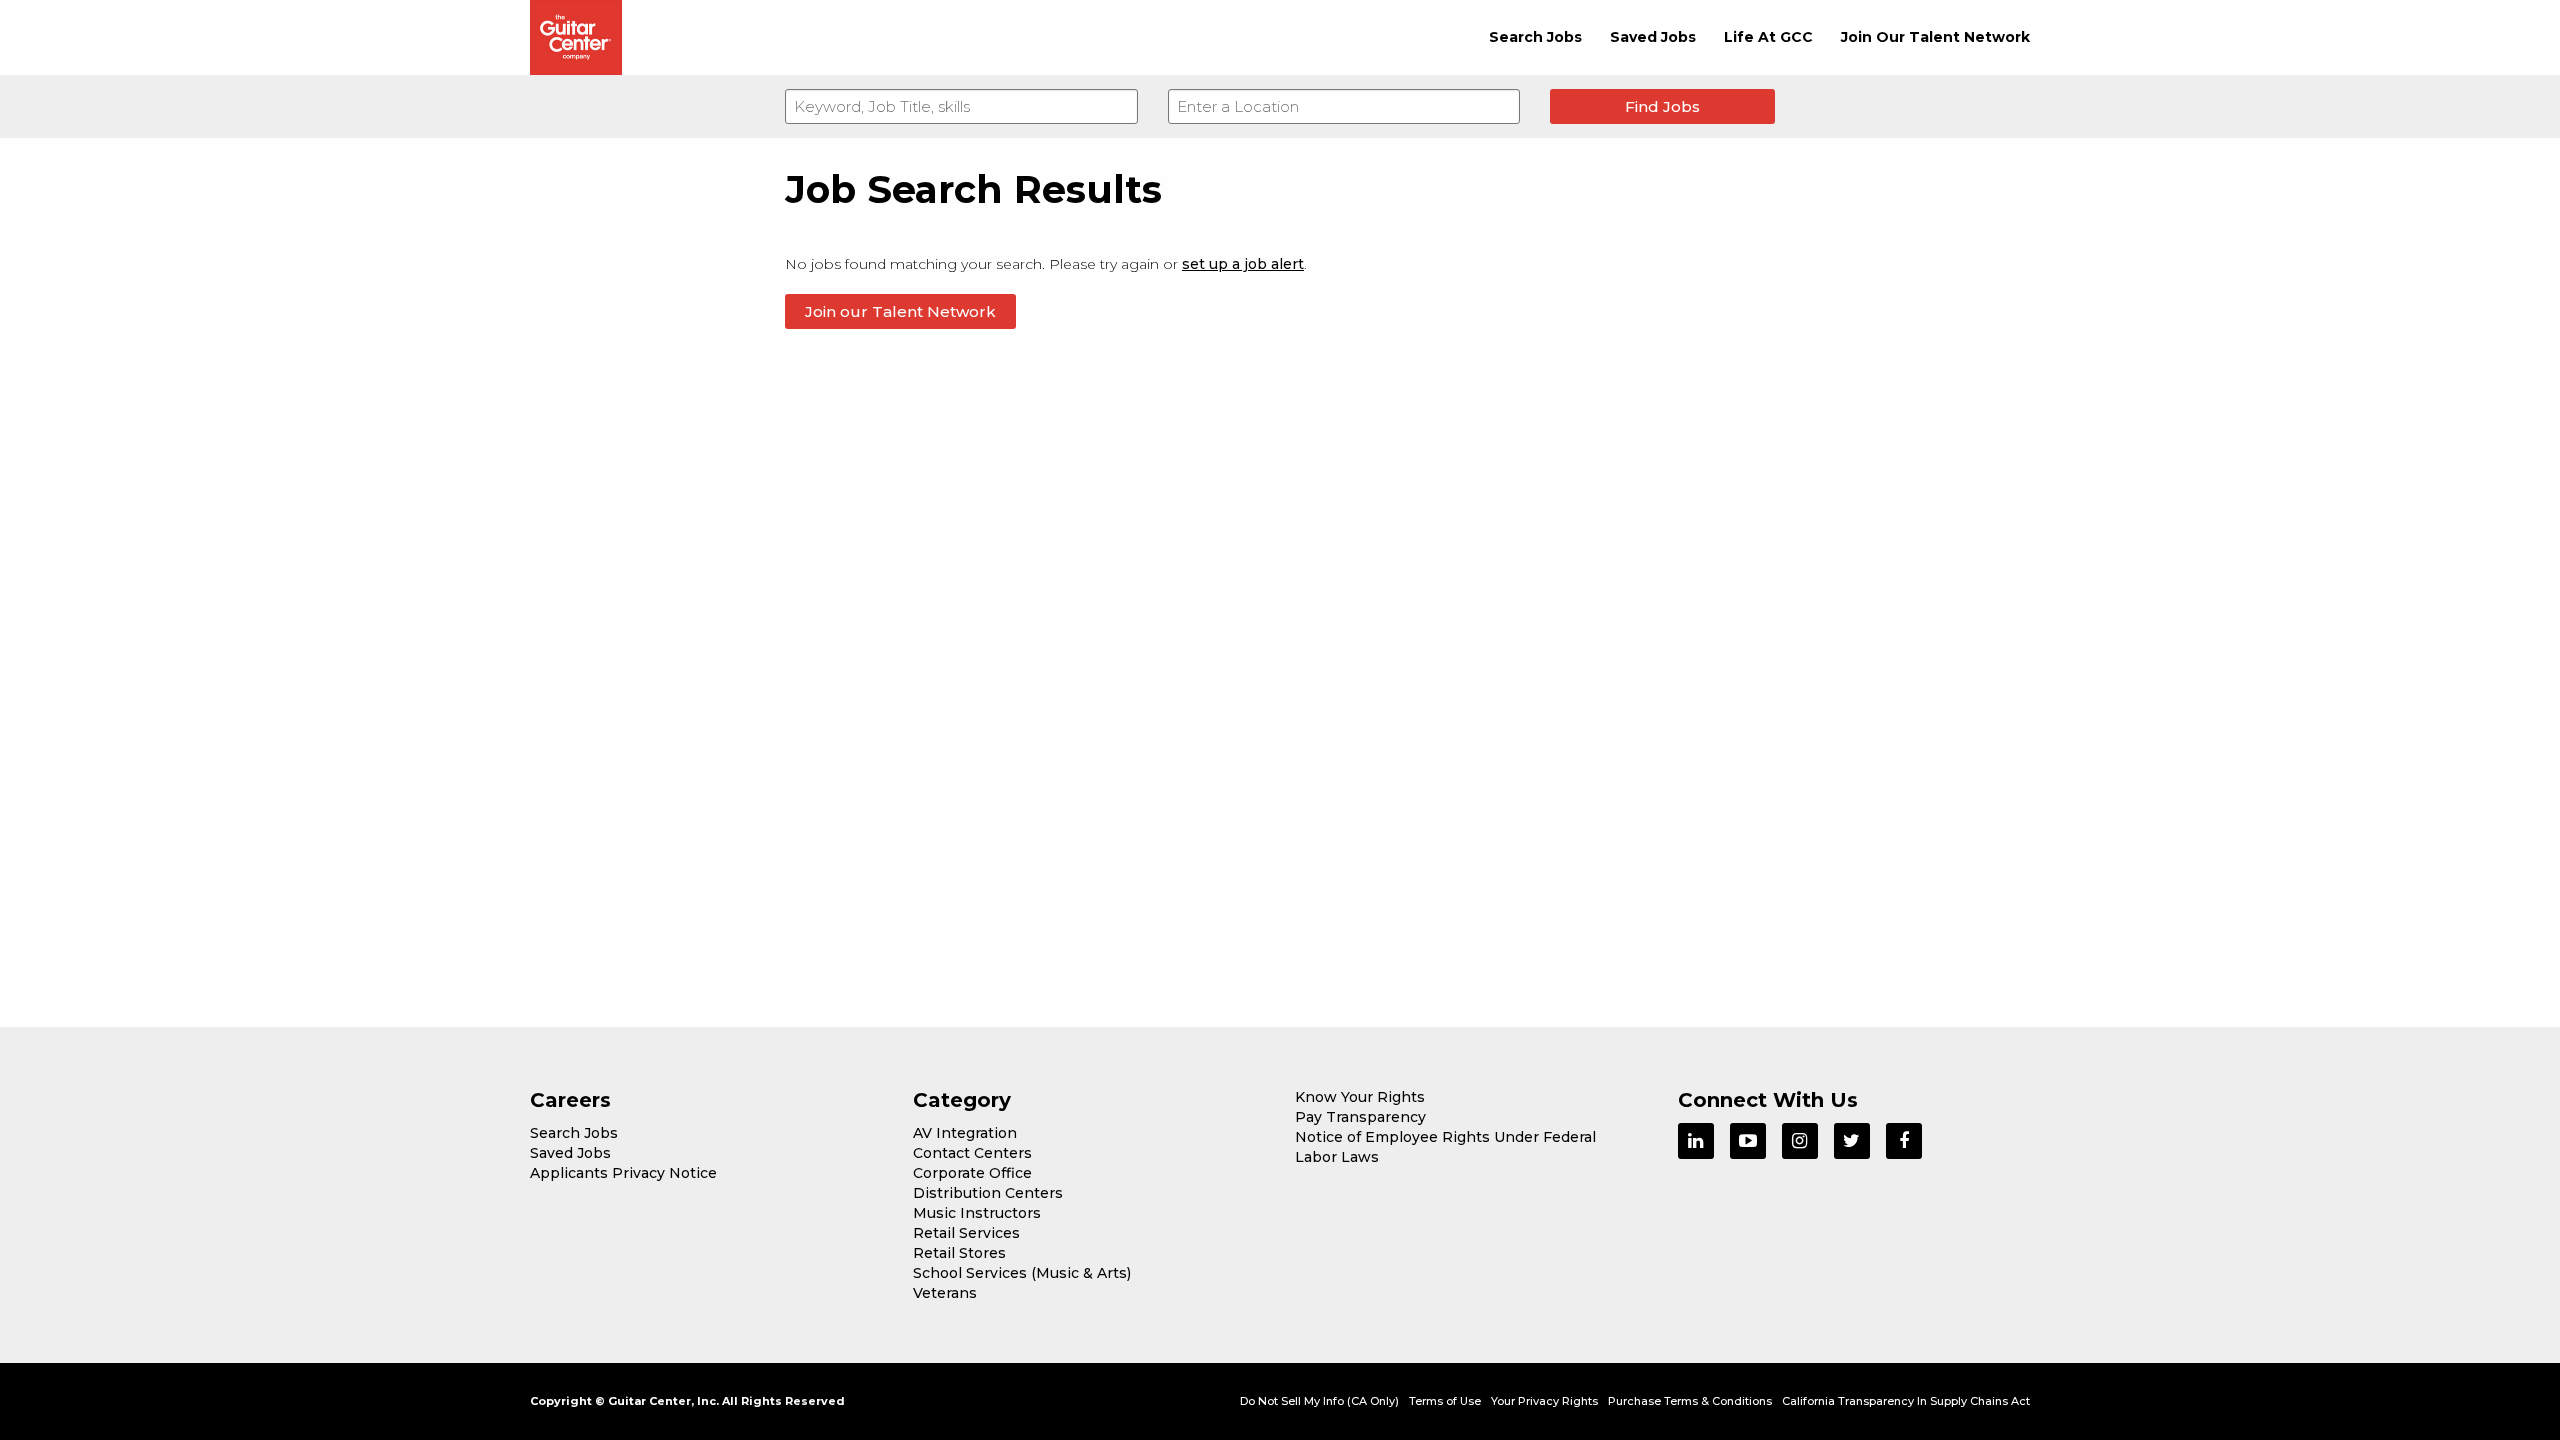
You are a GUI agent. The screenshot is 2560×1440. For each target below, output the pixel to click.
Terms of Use (1445, 1401)
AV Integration (965, 1133)
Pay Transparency (1360, 1117)
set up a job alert (1243, 264)
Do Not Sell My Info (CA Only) (1319, 1401)
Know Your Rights (1360, 1097)
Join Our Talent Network (1935, 37)
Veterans (945, 1293)
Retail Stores (959, 1253)
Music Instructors (977, 1213)
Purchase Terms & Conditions (1690, 1401)
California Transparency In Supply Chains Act (1906, 1401)
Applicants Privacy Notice (623, 1173)
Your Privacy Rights (1544, 1401)
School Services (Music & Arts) (1022, 1273)
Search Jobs (1535, 37)
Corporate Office (972, 1173)
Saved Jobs (1653, 37)
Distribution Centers (988, 1193)
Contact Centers (972, 1153)
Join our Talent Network (900, 311)
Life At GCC (1768, 37)
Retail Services (966, 1233)
